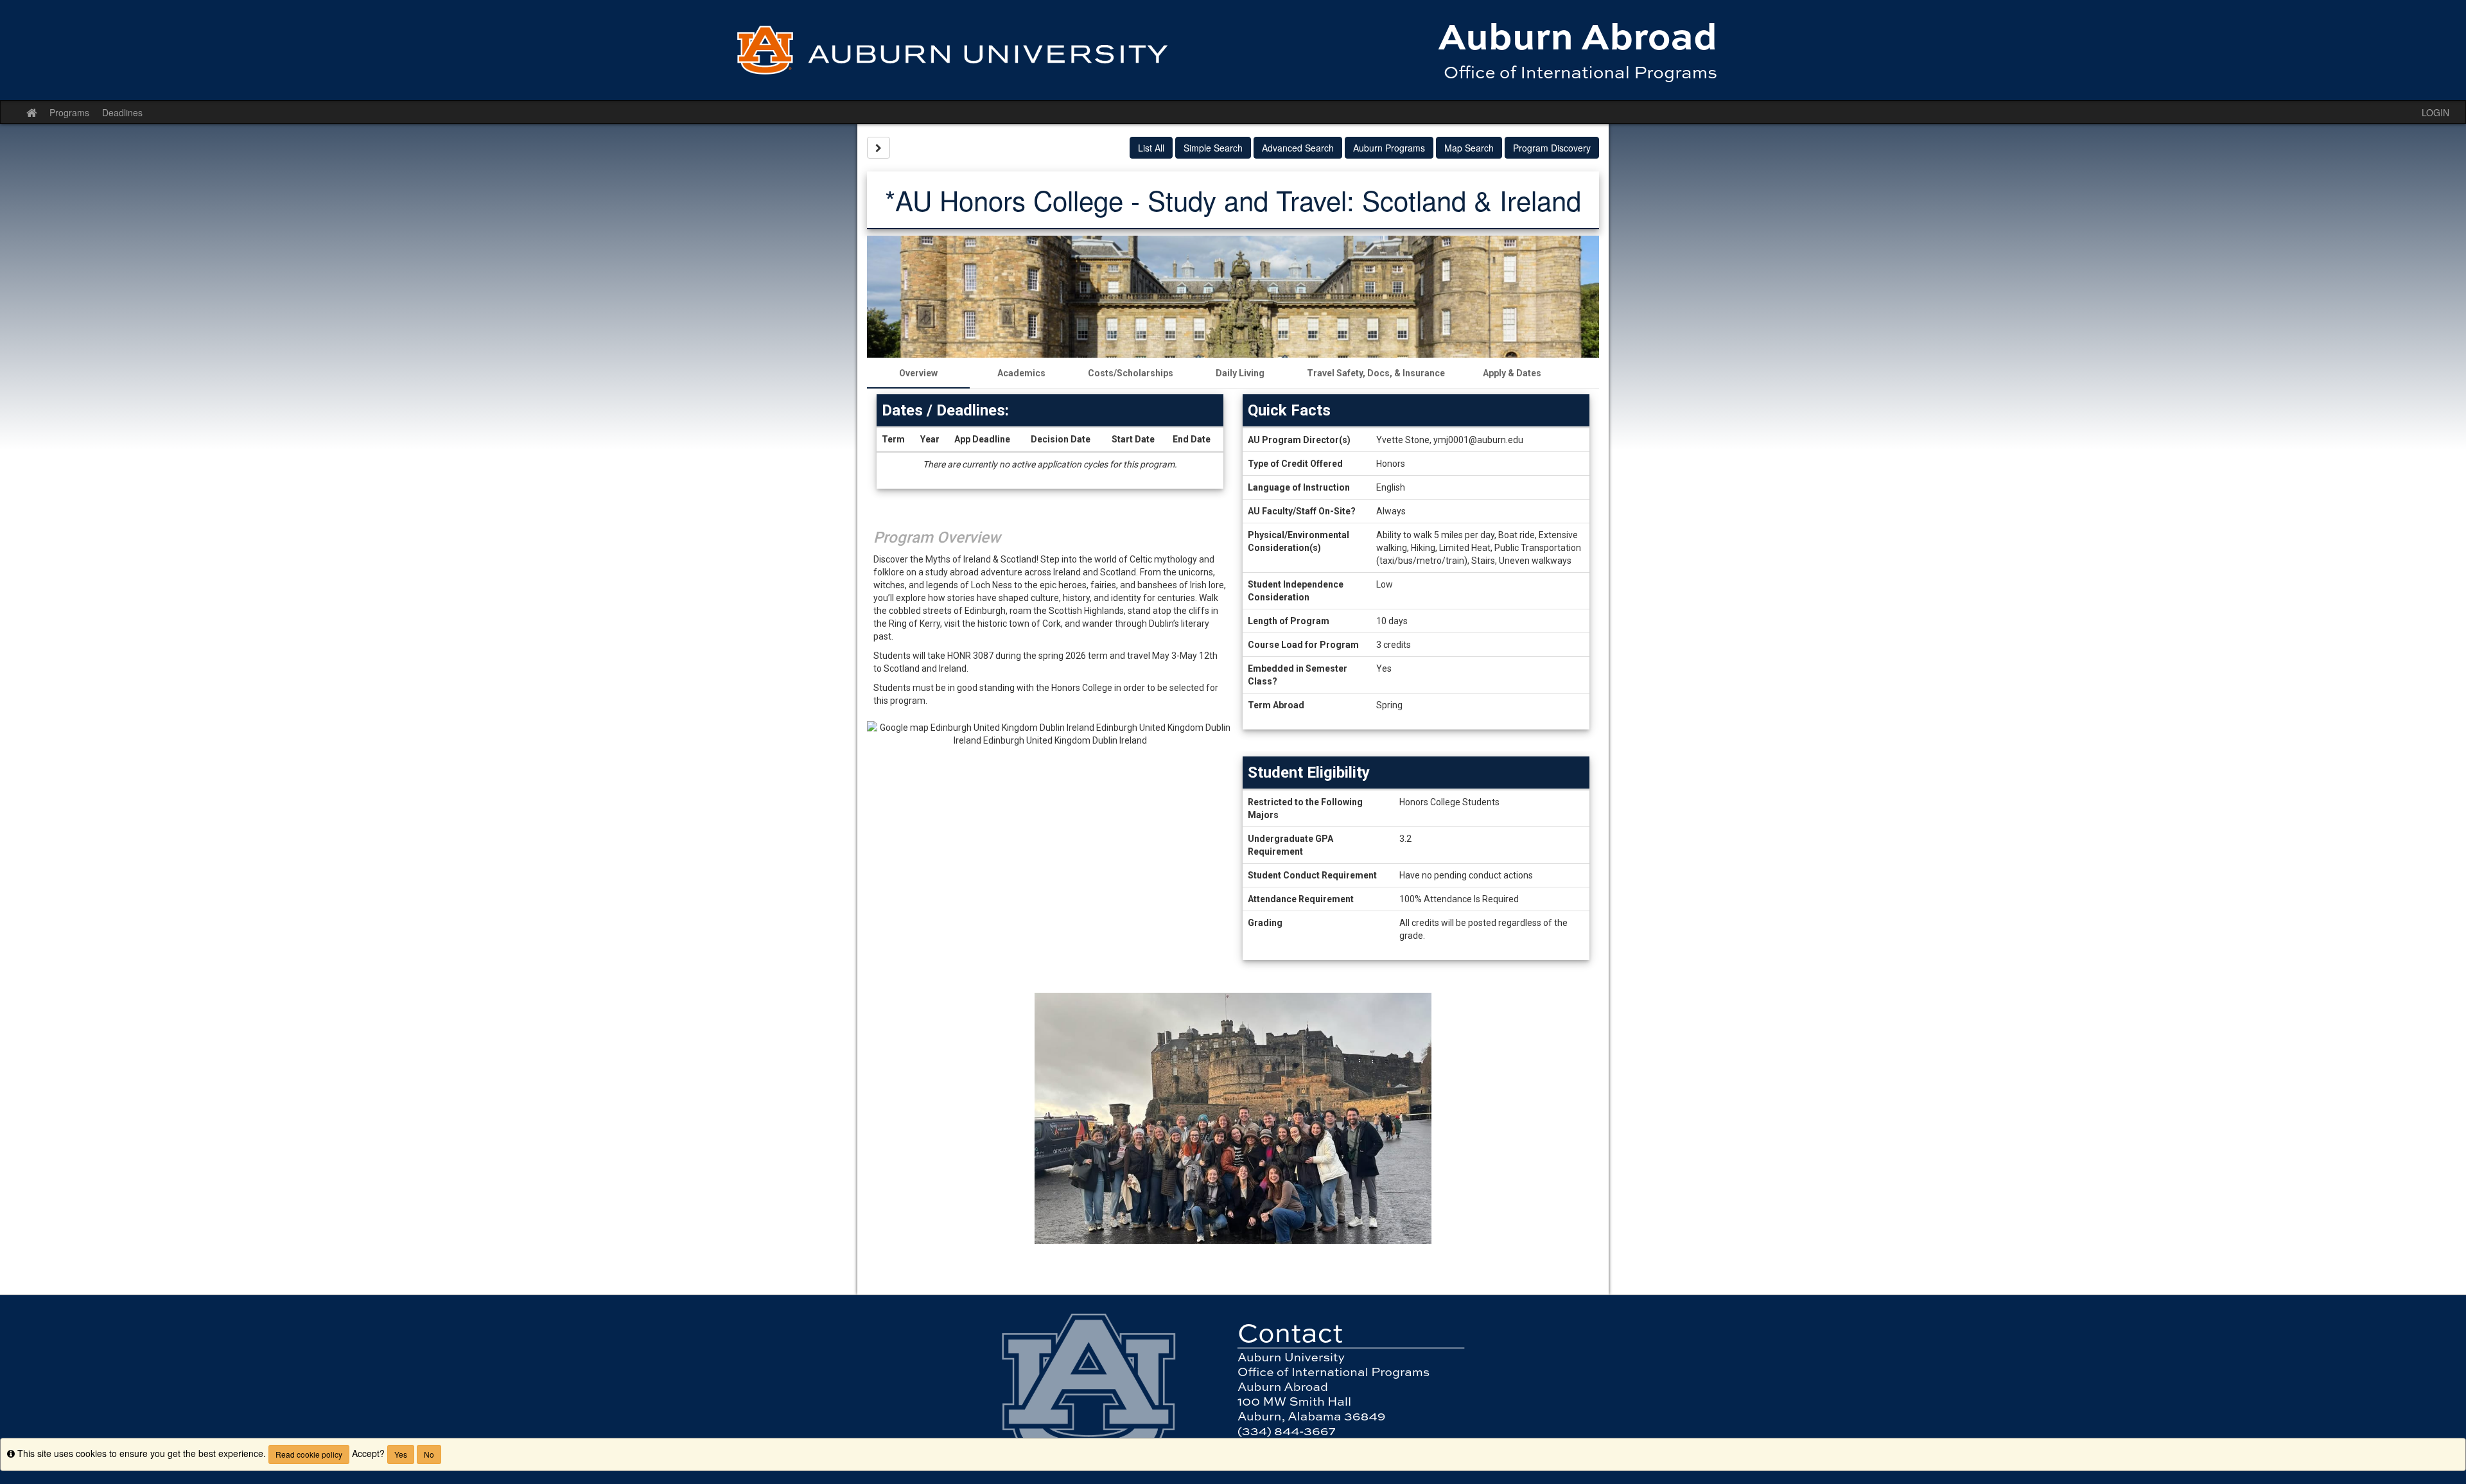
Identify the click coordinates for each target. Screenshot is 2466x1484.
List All (1151, 148)
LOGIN (2435, 112)
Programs (69, 112)
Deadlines (122, 112)
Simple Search (1213, 148)
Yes (401, 1454)
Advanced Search (1298, 148)
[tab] (918, 373)
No (429, 1454)
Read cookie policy (309, 1454)
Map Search (1469, 148)
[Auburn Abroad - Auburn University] (1233, 50)
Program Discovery (1552, 148)
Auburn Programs (1389, 148)
